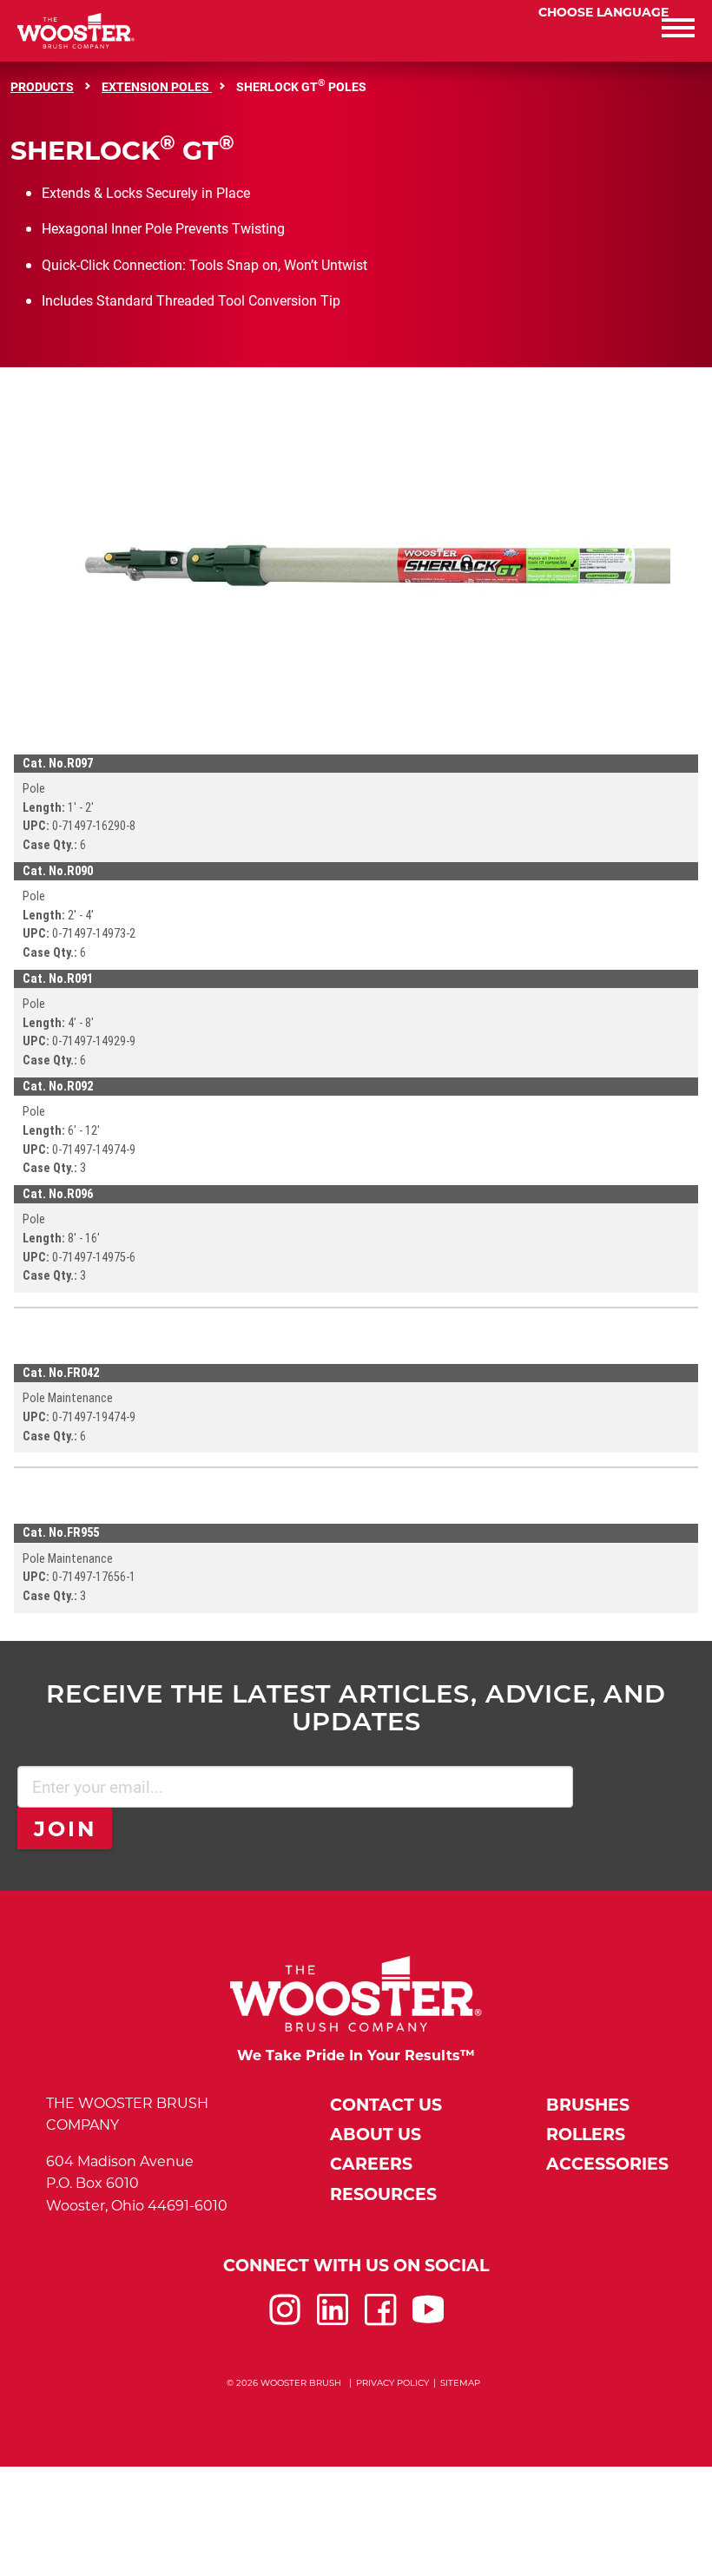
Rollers (586, 2135)
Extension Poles (157, 86)
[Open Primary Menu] (534, 31)
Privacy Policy (392, 2383)
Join (66, 1829)
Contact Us (386, 2105)
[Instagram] (285, 2320)
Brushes (588, 2105)
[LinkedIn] (333, 2320)
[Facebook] (380, 2320)
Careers (371, 2164)
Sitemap (460, 2383)
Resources (383, 2194)
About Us (376, 2135)
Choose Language (603, 12)
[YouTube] (428, 2320)
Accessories (607, 2164)
